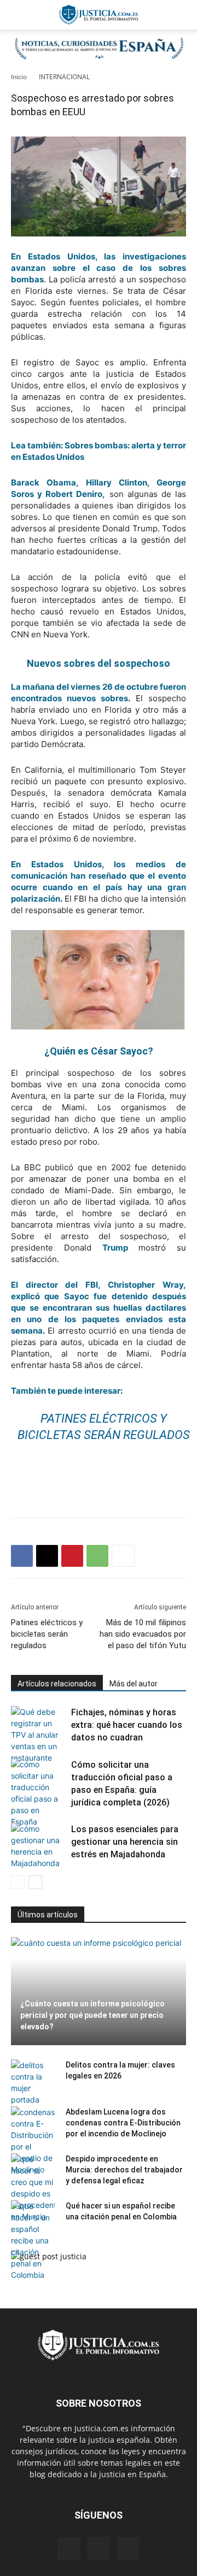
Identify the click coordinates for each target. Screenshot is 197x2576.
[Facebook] (22, 1556)
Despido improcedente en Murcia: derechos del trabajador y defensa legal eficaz (124, 2170)
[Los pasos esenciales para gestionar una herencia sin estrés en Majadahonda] (38, 1846)
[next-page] (35, 1882)
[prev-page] (18, 1882)
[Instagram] (99, 2548)
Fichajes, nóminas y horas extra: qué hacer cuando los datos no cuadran (127, 1725)
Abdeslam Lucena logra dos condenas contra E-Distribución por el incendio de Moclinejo (123, 2123)
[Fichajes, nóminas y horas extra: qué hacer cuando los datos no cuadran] (38, 1735)
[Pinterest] (72, 1556)
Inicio (19, 77)
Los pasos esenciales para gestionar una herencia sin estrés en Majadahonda (125, 1842)
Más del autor (134, 1684)
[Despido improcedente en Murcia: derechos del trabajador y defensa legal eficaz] (33, 2188)
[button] (19, 15)
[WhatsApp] (97, 1556)
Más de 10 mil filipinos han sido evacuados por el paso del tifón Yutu (143, 1634)
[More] (123, 1556)
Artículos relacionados (57, 1684)
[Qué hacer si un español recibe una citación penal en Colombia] (33, 2240)
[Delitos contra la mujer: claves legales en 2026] (33, 2082)
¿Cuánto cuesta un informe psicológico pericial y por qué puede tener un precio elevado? (92, 2015)
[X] (47, 1556)
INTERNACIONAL (64, 77)
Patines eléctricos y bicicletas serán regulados (47, 1634)
